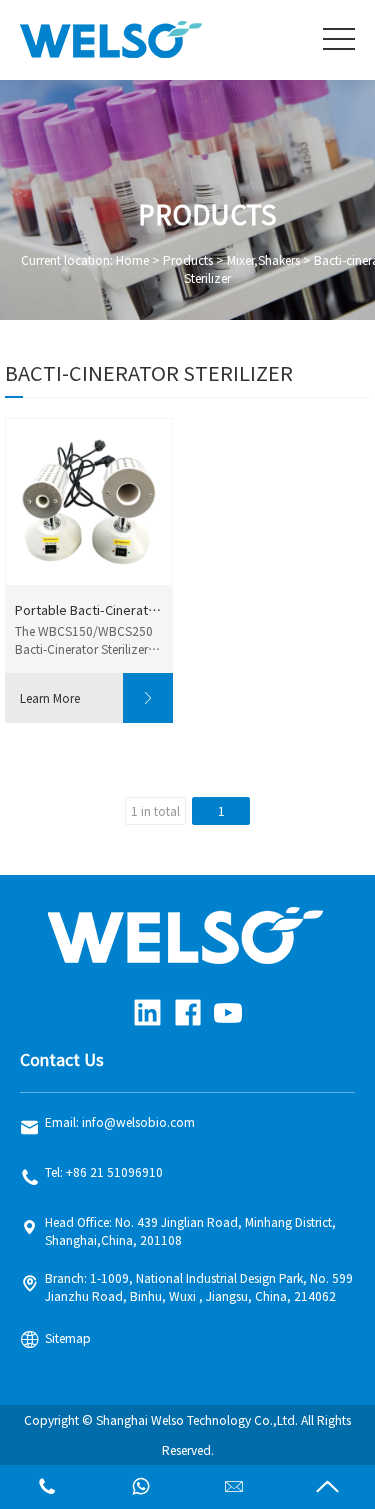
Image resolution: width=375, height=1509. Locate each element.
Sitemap (68, 1338)
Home (132, 260)
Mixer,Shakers (263, 260)
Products (188, 260)
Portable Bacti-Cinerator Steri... (89, 610)
